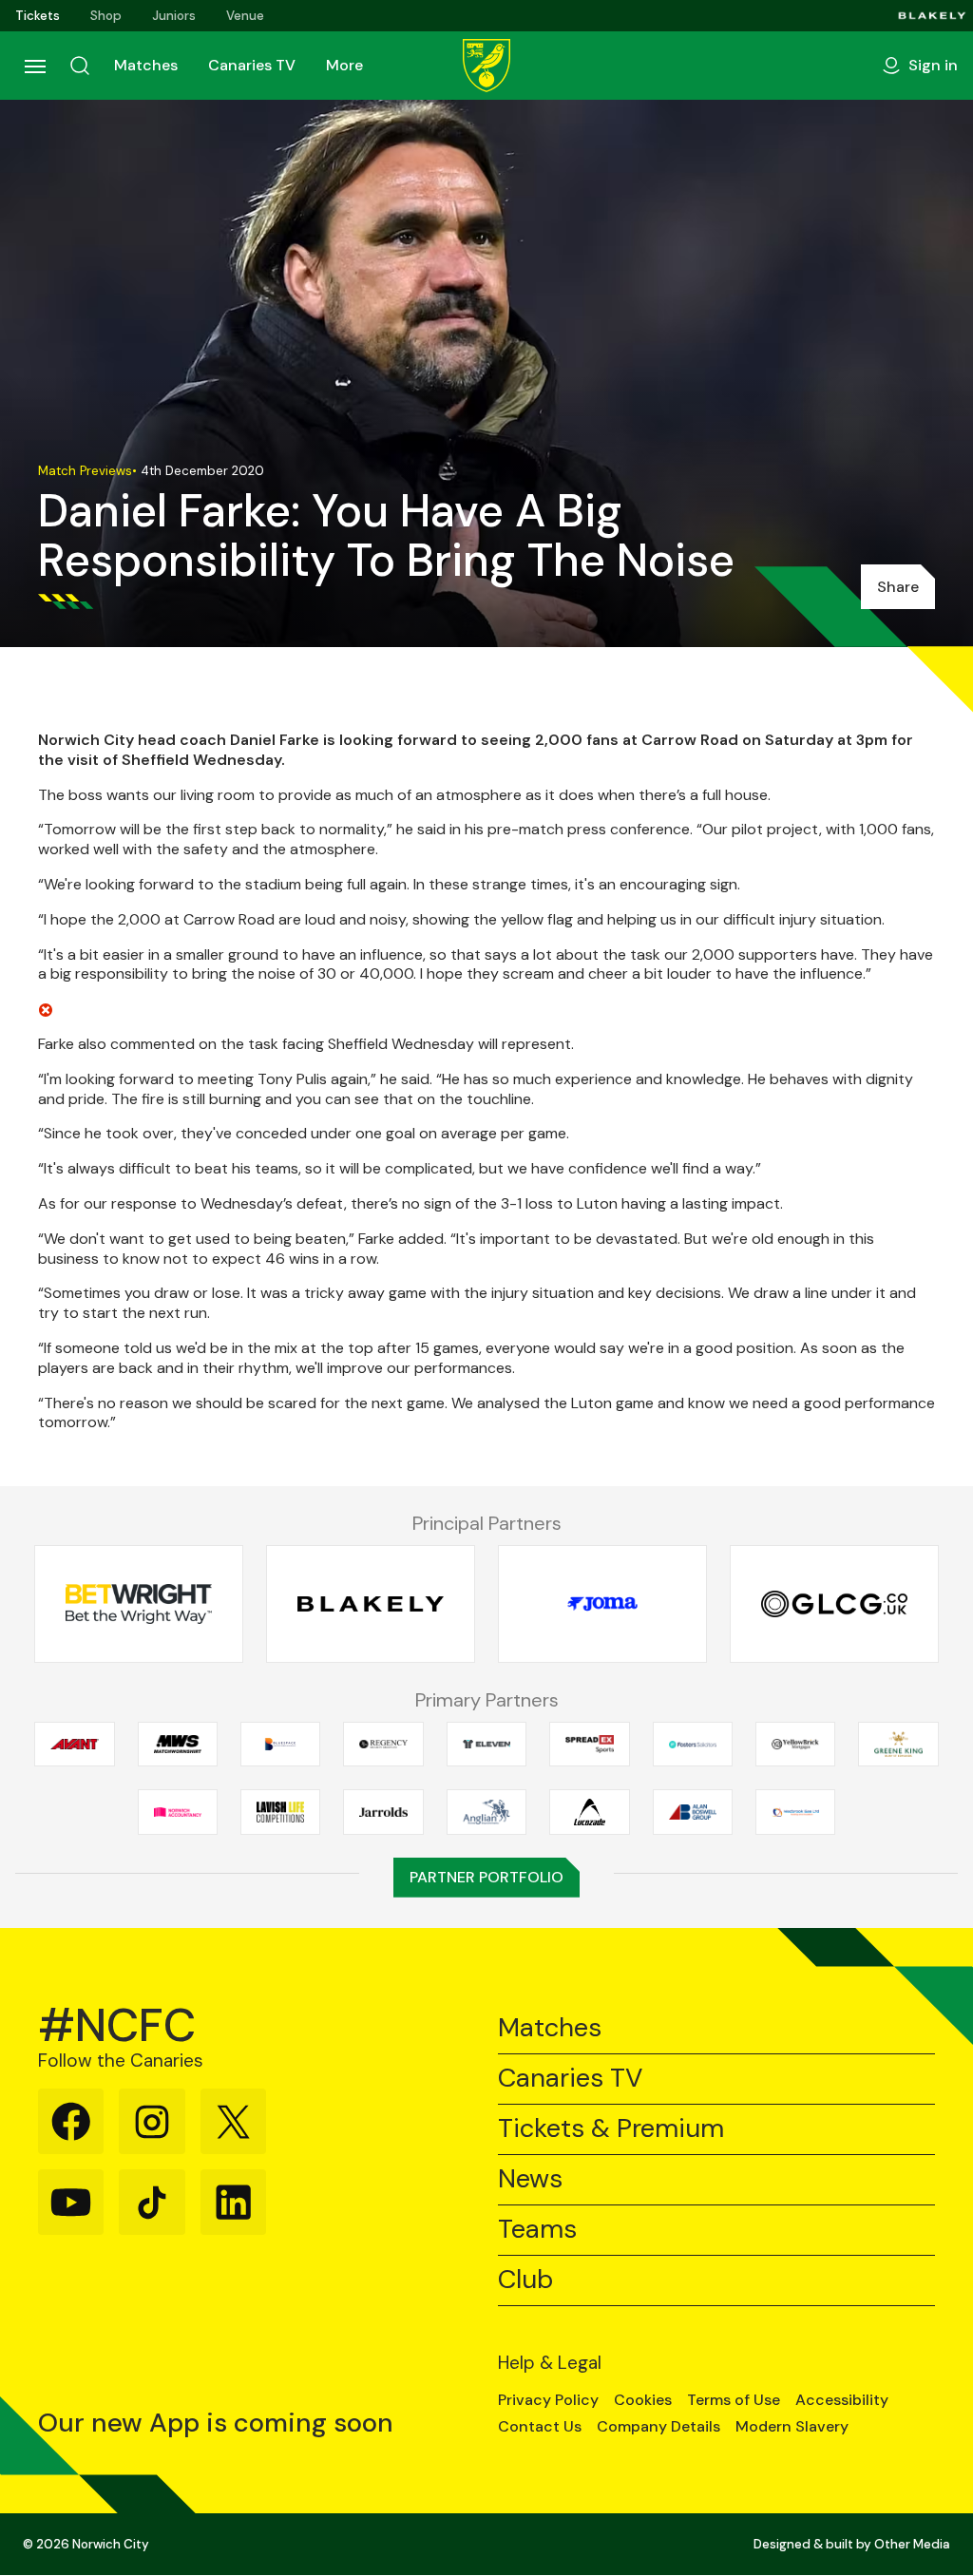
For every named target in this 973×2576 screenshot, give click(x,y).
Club (525, 2280)
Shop (106, 16)
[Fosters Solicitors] (693, 1744)
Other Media (912, 2544)
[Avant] (74, 1744)
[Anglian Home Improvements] (486, 1812)
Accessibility (842, 2400)
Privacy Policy (548, 2400)
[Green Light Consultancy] (834, 1604)
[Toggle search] (80, 66)
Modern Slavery (792, 2427)
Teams (537, 2230)
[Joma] (602, 1604)
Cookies (643, 2400)
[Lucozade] (589, 1812)
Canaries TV (252, 65)
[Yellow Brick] (795, 1744)
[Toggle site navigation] (34, 66)
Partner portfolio (486, 1877)
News (530, 2179)
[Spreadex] (589, 1744)
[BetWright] (139, 1604)
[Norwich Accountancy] (178, 1812)
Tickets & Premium (611, 2129)
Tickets (38, 16)
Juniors (174, 16)
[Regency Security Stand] (383, 1744)
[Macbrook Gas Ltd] (795, 1812)
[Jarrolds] (383, 1812)
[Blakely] (932, 16)
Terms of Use (734, 2400)
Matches (146, 65)
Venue (245, 16)
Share (898, 587)
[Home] (486, 66)
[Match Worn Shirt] (178, 1744)
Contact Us (540, 2427)
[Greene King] (898, 1744)
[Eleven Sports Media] (486, 1744)
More (344, 65)
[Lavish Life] (280, 1812)
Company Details (658, 2427)
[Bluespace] (280, 1744)
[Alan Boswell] (693, 1812)
